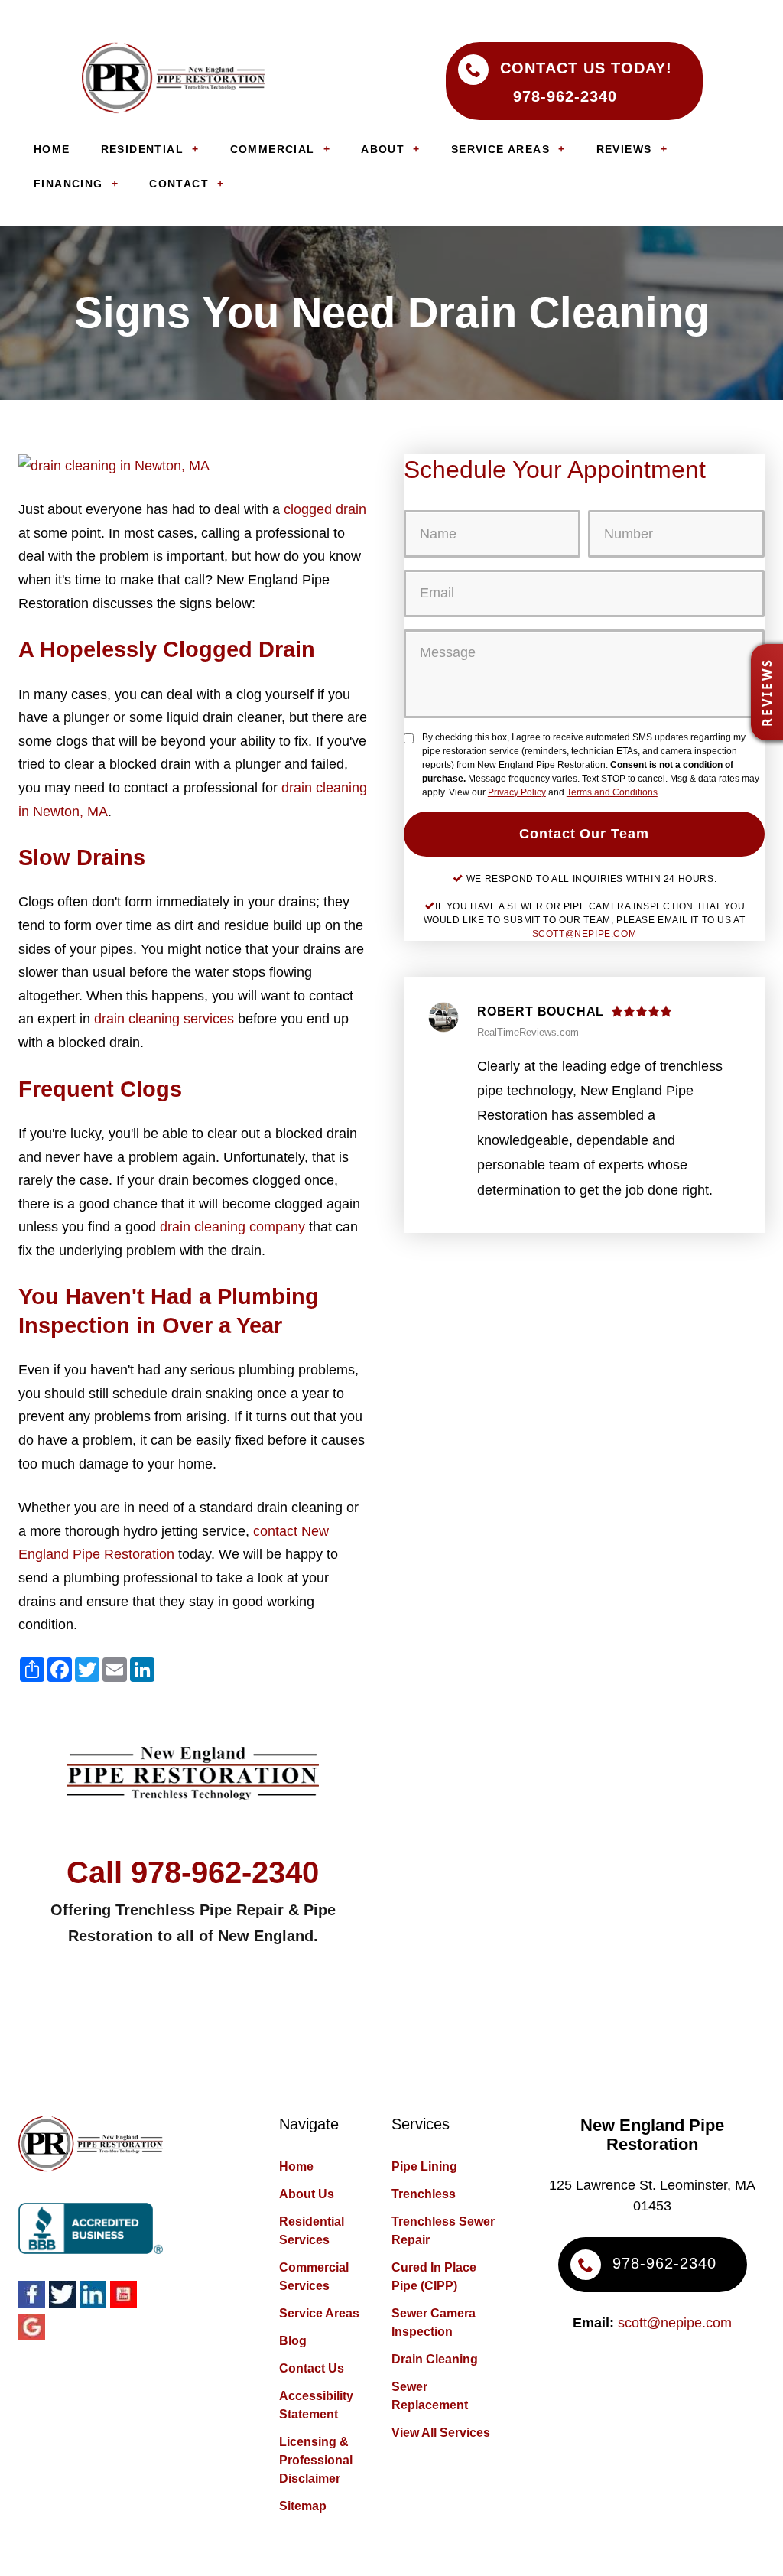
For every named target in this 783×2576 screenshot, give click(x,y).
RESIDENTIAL (142, 149)
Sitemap (303, 2506)
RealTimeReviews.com (528, 1032)
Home (296, 2166)
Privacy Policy (517, 792)
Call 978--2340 (193, 1872)
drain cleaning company (232, 1227)
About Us (307, 2194)
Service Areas (319, 2313)
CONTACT (179, 184)
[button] (767, 692)
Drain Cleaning (435, 2359)
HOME (52, 149)
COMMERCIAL (273, 149)
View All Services (441, 2433)
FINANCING (68, 184)
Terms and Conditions (612, 792)
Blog (293, 2341)
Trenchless (424, 2194)
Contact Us (312, 2368)
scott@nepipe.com (585, 934)
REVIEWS (624, 149)
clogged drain (325, 509)
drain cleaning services (164, 1019)
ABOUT (383, 149)
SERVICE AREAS (500, 149)
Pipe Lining (424, 2166)
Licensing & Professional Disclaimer (316, 2460)
